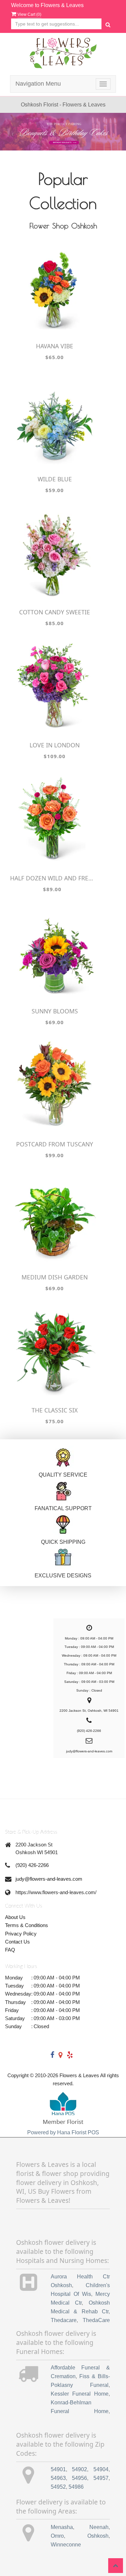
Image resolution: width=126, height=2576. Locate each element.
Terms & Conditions (27, 1925)
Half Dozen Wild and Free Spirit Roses (52, 878)
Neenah (99, 2527)
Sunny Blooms (55, 1011)
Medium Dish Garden (55, 1277)
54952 (58, 2487)
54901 (58, 2469)
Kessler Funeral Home (80, 2394)
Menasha (62, 2527)
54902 (79, 2469)
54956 (79, 2478)
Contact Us (17, 1942)
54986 (76, 2487)
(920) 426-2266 (32, 1865)
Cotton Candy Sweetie (55, 612)
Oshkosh (98, 2536)
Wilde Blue (55, 479)
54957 (101, 2478)
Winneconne (66, 2545)
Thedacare (64, 2320)
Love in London (55, 745)
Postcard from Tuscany (55, 1144)
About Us (15, 1917)
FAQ (10, 1950)
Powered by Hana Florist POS (63, 2132)
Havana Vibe (55, 346)
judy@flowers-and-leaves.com (49, 1879)
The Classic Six (55, 1410)
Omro (57, 2536)
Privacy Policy (21, 1934)
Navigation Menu (38, 84)
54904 (101, 2469)
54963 (58, 2478)
